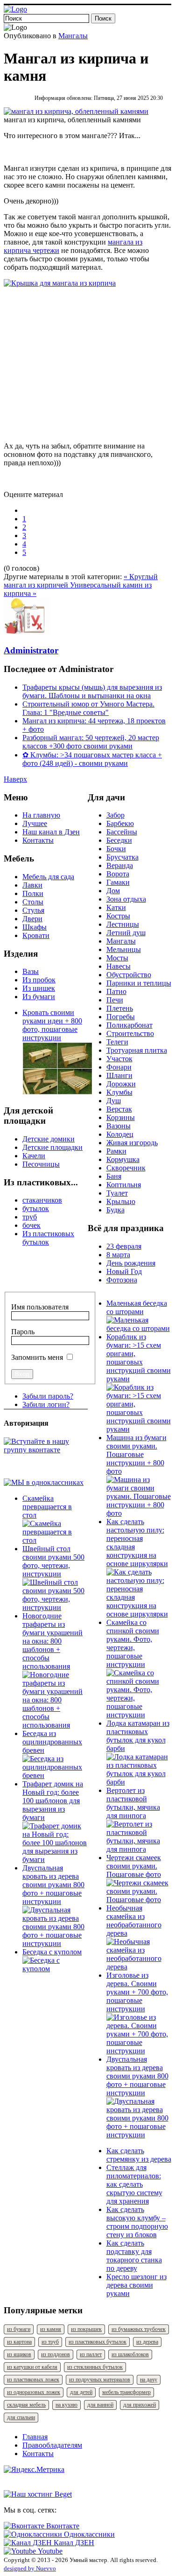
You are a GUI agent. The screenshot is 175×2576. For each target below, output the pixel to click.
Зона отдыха (126, 899)
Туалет (117, 1193)
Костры (118, 916)
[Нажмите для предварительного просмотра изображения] (76, 111)
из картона (19, 2342)
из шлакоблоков (130, 2354)
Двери (32, 919)
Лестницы (123, 924)
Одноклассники (88, 2534)
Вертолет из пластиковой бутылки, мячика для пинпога (133, 1803)
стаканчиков (42, 1200)
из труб (50, 2342)
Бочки (116, 849)
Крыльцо (121, 1201)
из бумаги (19, 2329)
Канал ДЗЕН (73, 2543)
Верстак (119, 1109)
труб (30, 1217)
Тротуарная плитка (137, 1050)
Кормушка (123, 1159)
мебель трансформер (126, 2392)
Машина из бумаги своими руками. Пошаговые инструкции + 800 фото (136, 1454)
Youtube (49, 2551)
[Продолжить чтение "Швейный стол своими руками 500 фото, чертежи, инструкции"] (55, 1607)
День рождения (131, 1263)
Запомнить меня (37, 1357)
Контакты (38, 840)
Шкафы (35, 927)
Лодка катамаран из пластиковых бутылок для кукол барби (138, 1736)
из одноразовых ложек (34, 2392)
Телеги (117, 1042)
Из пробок (39, 980)
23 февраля (124, 1246)
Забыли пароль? (48, 1396)
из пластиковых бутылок (98, 2342)
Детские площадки (52, 1147)
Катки (116, 907)
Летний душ (126, 933)
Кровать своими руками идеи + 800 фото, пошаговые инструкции (52, 1025)
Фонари (119, 1067)
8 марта (118, 1255)
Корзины (121, 1117)
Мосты (117, 958)
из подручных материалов (100, 2380)
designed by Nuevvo (30, 2568)
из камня (51, 2329)
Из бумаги (39, 997)
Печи (115, 1000)
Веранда (120, 865)
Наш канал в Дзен (51, 832)
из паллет (91, 2354)
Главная (35, 2437)
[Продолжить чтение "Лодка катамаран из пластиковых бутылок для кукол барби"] (139, 1782)
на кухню (66, 2405)
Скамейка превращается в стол (47, 1507)
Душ (114, 1101)
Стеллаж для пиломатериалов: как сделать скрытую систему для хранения (134, 2184)
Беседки (119, 840)
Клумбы (119, 1092)
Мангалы (73, 36)
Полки (33, 893)
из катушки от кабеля (32, 2367)
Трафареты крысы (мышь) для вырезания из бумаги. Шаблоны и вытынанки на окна (92, 691)
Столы (33, 902)
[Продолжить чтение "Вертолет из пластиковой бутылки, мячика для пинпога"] (139, 1849)
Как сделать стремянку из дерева (139, 2155)
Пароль (23, 1332)
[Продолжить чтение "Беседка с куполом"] (55, 1969)
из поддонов (56, 2354)
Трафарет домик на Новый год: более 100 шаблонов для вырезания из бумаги (53, 1801)
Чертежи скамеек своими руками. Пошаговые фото (134, 1866)
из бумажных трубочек (139, 2329)
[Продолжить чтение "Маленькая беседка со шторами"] (139, 1328)
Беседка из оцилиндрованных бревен (52, 1742)
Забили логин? (46, 1404)
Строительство (130, 1033)
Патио (116, 991)
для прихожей (140, 2405)
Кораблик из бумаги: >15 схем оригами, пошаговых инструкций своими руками (139, 1358)
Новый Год (124, 1271)
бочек (31, 1225)
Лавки (32, 885)
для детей (81, 2392)
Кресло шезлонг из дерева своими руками (136, 2285)
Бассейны (122, 832)
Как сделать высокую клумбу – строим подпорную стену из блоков (137, 2222)
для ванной (100, 2405)
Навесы (119, 966)
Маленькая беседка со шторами (137, 1307)
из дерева (147, 2342)
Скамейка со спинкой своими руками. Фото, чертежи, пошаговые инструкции (133, 1643)
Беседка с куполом (52, 1952)
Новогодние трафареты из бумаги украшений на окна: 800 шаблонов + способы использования (52, 1641)
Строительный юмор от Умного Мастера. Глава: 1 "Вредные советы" (88, 708)
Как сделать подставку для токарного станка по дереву (134, 2256)
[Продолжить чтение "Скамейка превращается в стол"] (55, 1540)
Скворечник (126, 1168)
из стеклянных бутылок (95, 2367)
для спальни (21, 2417)
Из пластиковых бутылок (48, 1238)
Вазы (31, 971)
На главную (41, 815)
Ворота (118, 874)
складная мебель (26, 2405)
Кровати (36, 935)
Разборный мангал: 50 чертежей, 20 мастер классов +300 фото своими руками (91, 742)
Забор (115, 815)
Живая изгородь (132, 1143)
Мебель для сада (48, 877)
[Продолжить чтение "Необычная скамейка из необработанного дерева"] (139, 1967)
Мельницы (124, 949)
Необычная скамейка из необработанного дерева (134, 1921)
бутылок (36, 1208)
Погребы (121, 1017)
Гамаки (118, 882)
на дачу (149, 2380)
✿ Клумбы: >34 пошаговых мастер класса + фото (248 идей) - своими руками (92, 759)
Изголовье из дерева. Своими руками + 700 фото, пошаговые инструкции (137, 1992)
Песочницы (41, 1164)
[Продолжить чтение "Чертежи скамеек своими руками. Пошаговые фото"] (139, 1900)
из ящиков (19, 2354)
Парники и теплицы (139, 983)
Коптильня (124, 1185)
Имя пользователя (40, 1307)
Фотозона (122, 1280)
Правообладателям (52, 2445)
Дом (113, 891)
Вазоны (119, 1126)
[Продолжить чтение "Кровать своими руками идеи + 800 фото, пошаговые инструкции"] (57, 1092)
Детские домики (49, 1139)
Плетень (120, 1008)
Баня (114, 1176)
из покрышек (86, 2329)
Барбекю (120, 823)
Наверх (15, 779)
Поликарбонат (129, 1025)
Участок (119, 1059)
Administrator (31, 650)
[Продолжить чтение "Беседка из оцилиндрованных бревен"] (55, 1775)
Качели (34, 1156)
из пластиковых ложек (33, 2380)
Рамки (116, 1151)
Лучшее (35, 823)
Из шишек (39, 988)
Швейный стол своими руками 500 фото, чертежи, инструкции (53, 1561)
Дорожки (121, 1084)
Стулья (33, 910)
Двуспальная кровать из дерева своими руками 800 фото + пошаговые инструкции (53, 1885)
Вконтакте (62, 2526)
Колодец (120, 1134)
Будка (115, 1210)
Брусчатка (122, 857)
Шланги (119, 1075)
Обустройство (129, 975)
